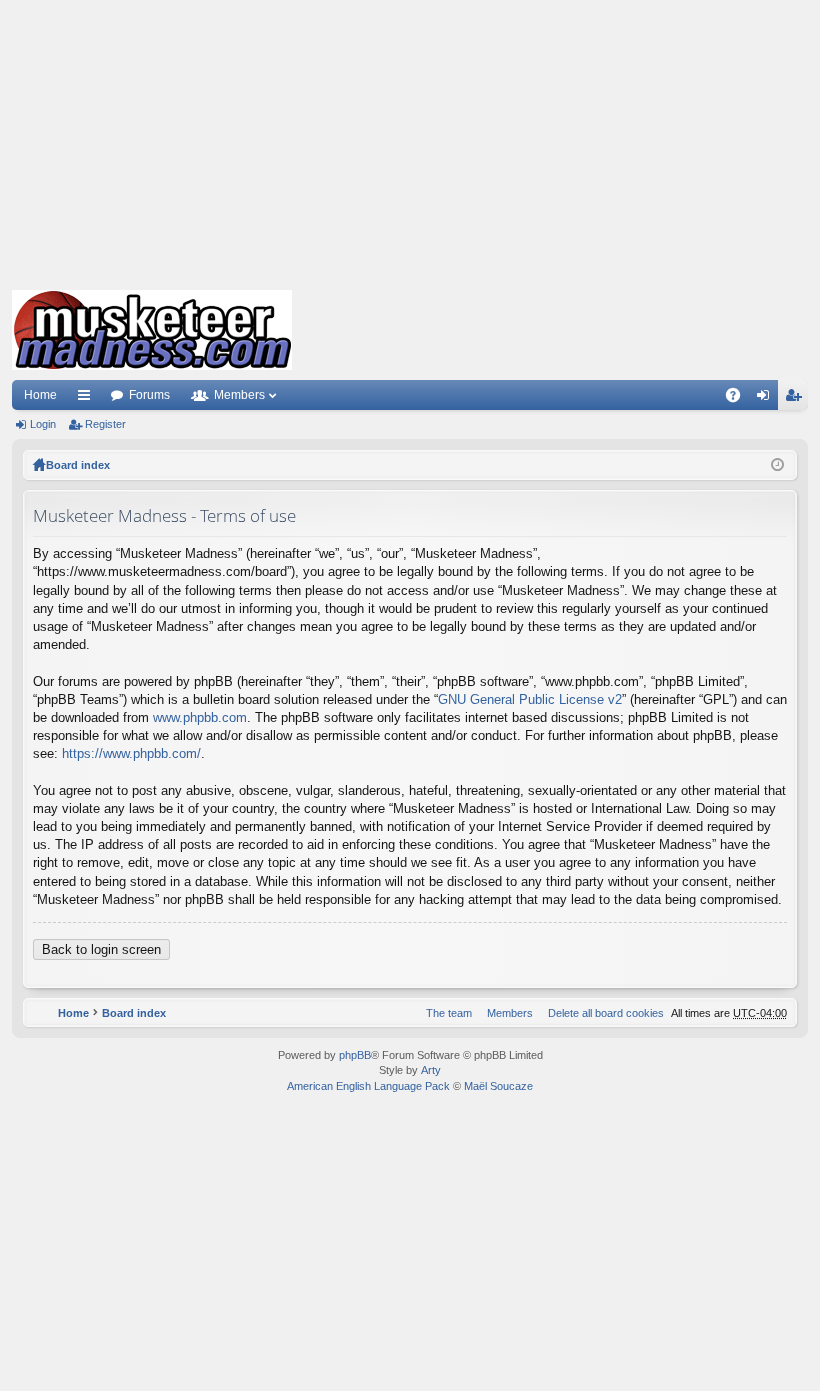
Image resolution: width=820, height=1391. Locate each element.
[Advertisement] (410, 140)
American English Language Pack (368, 1086)
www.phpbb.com (200, 717)
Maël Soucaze (498, 1086)
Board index (78, 465)
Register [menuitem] (797, 399)
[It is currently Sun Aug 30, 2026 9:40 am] (777, 465)
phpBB (355, 1055)
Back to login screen (101, 949)
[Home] (152, 330)
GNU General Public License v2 (530, 699)
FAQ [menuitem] (739, 399)
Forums (149, 395)
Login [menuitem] (767, 399)
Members (239, 395)
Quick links (88, 399)
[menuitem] (602, 1013)
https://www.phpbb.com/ (131, 753)
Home (40, 395)
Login (43, 424)
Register (105, 424)
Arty (431, 1070)
